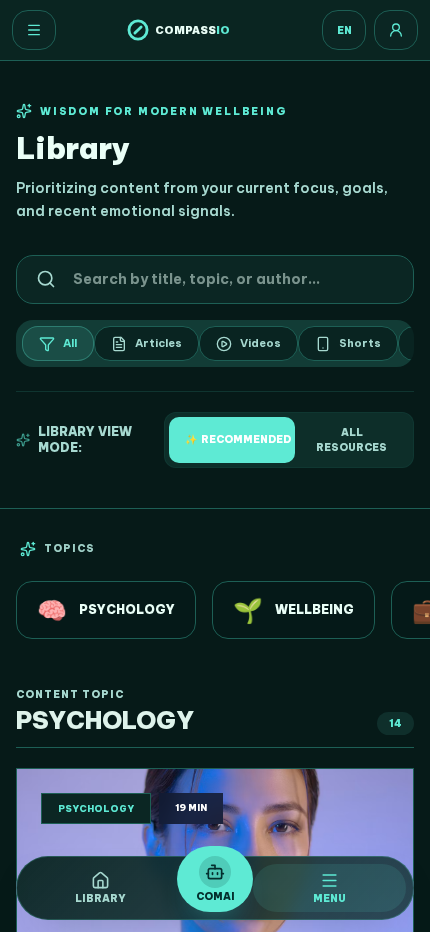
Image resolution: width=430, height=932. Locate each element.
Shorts (360, 343)
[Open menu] (34, 30)
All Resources (351, 440)
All (70, 343)
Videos (260, 343)
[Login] (396, 30)
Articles (158, 343)
